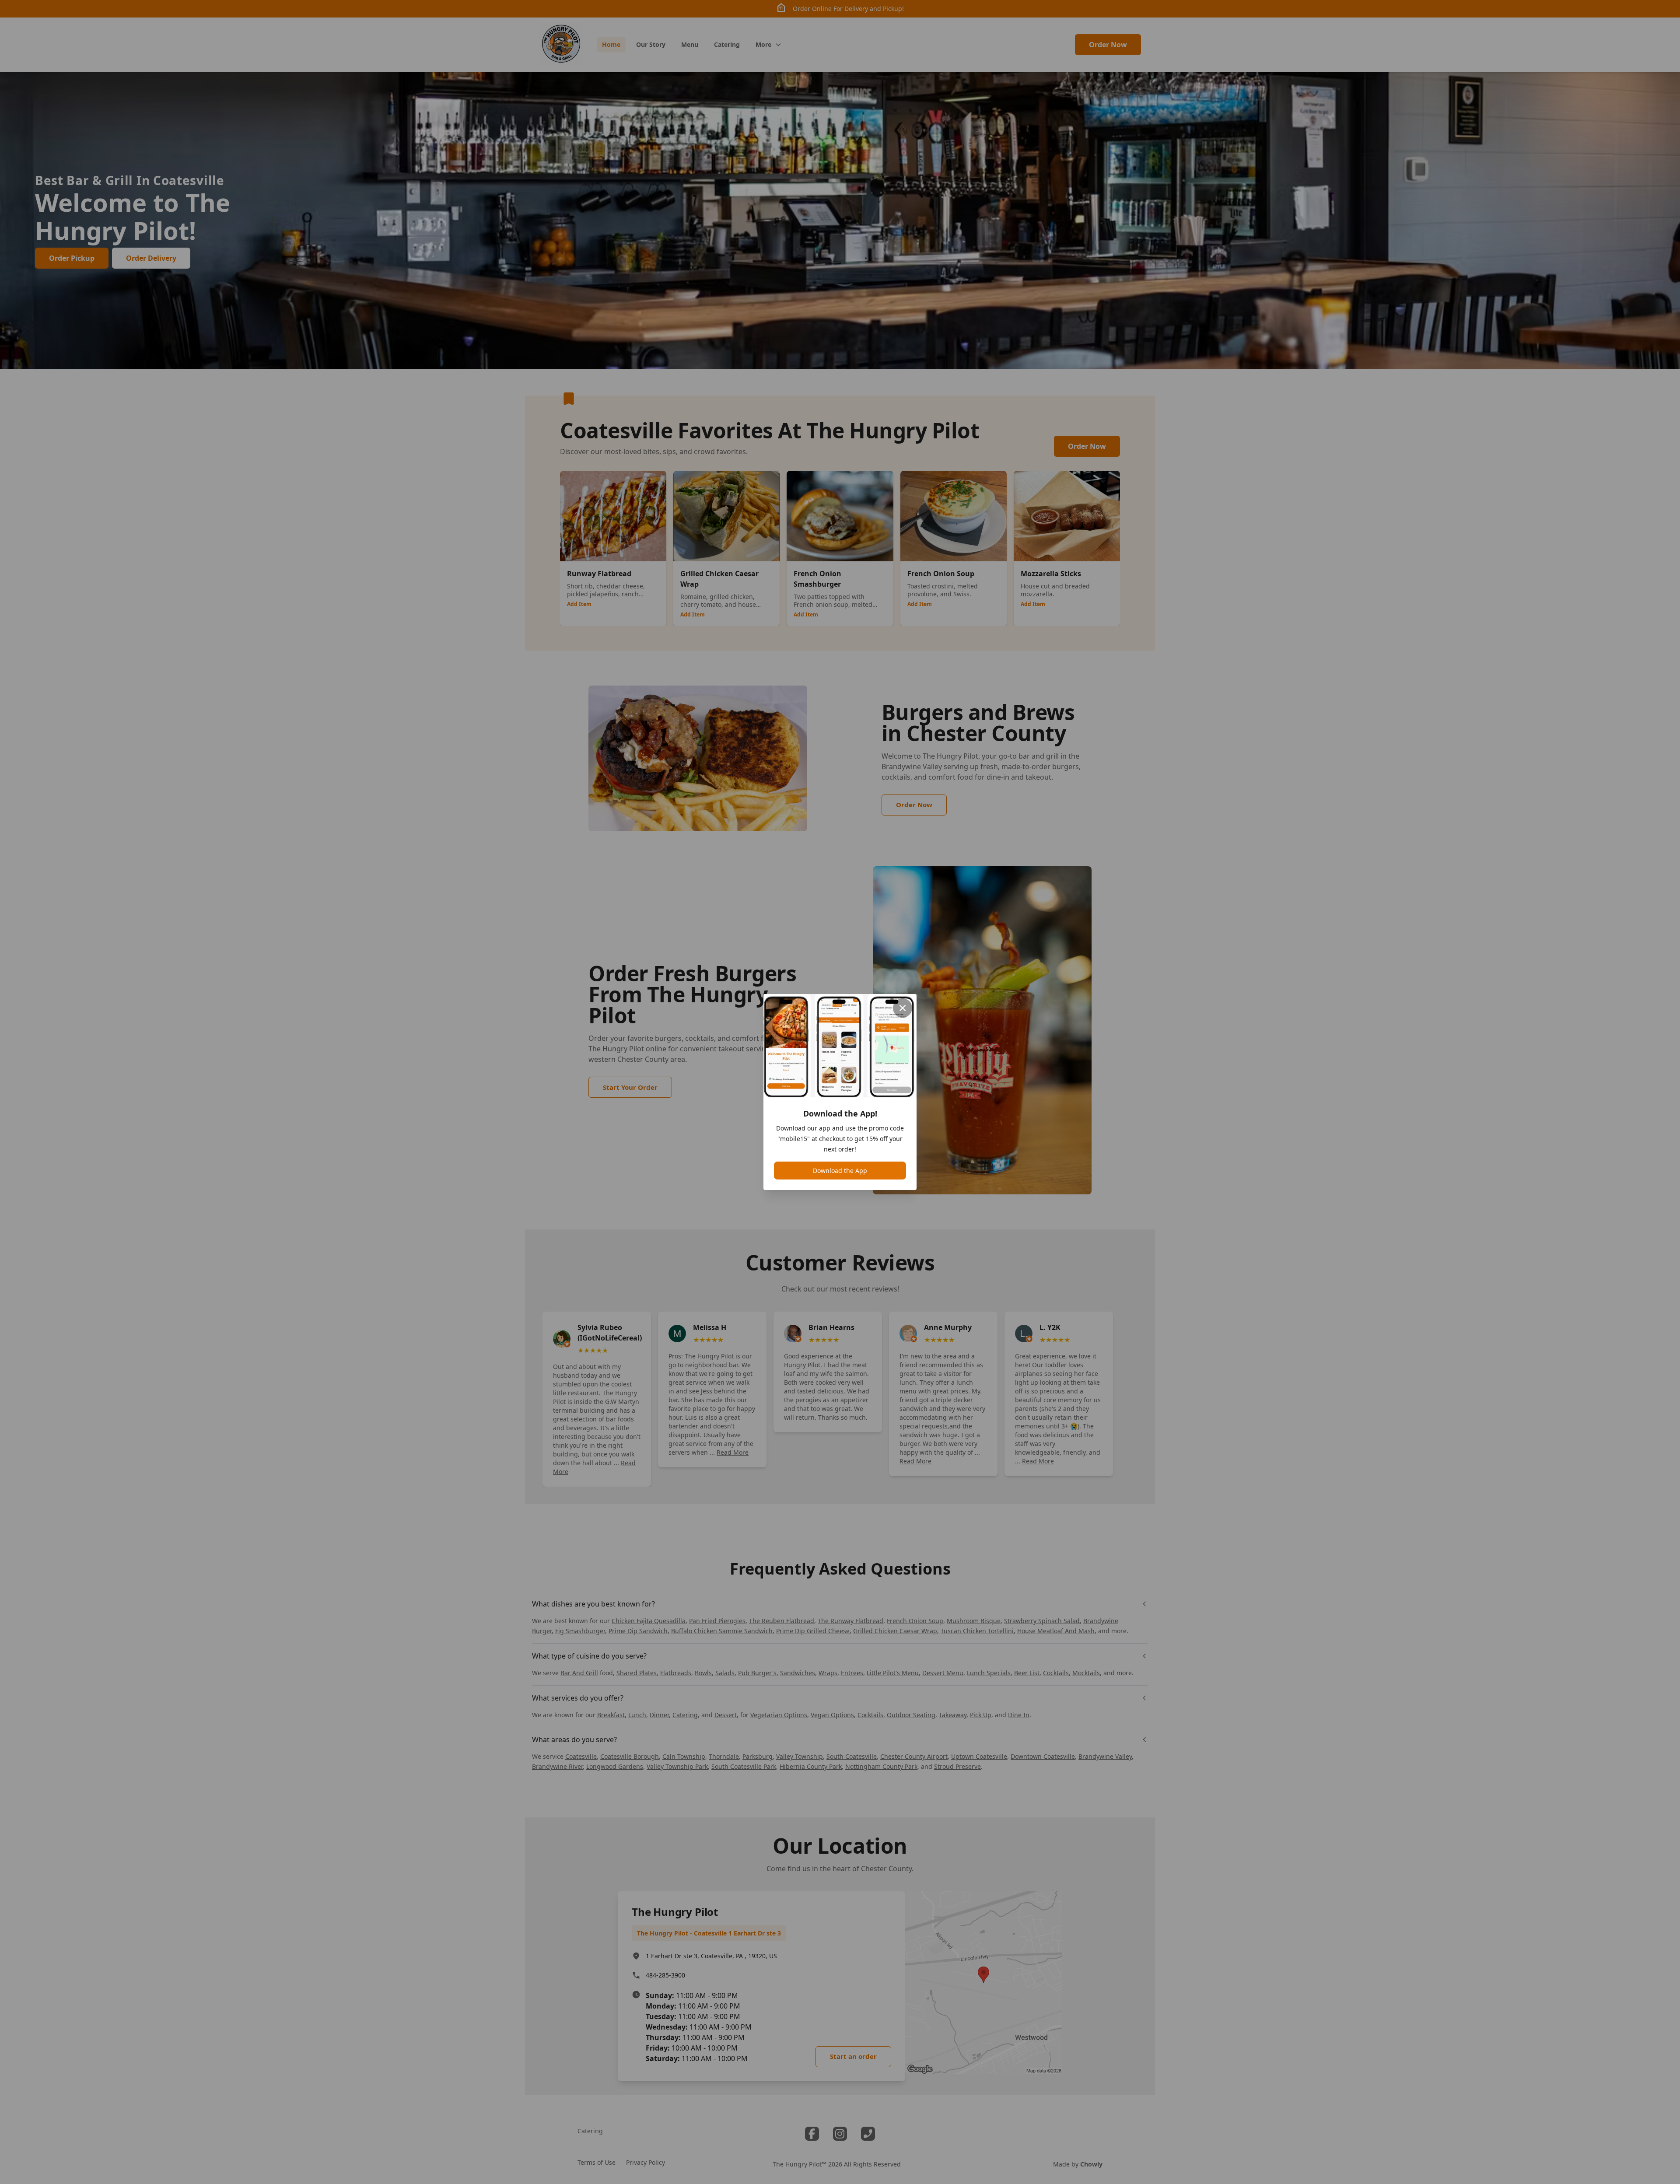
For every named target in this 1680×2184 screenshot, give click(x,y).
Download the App (840, 1171)
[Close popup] (903, 1008)
